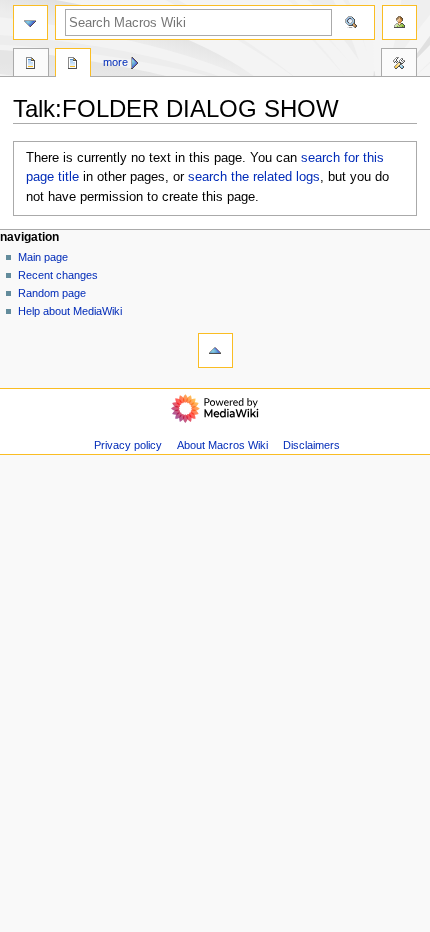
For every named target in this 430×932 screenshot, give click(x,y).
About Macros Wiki (222, 445)
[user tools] (399, 22)
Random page (52, 293)
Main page (43, 257)
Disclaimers (311, 445)
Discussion (73, 65)
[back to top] (215, 350)
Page (31, 65)
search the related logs (254, 177)
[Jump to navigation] (30, 22)
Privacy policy (128, 445)
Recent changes (58, 275)
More (115, 62)
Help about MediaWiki (70, 311)
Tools (399, 65)
